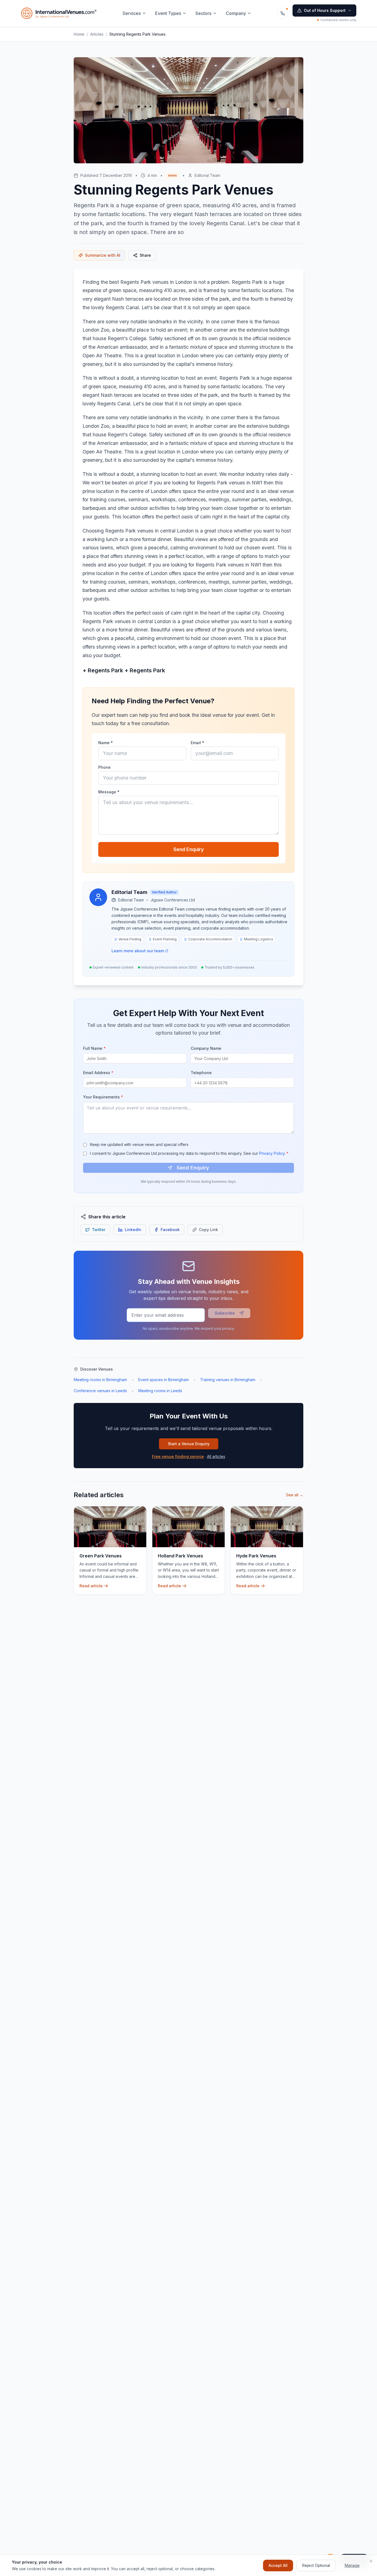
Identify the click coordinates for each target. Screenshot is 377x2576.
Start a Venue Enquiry (189, 1444)
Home (79, 34)
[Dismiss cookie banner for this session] (371, 2561)
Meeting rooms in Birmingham (100, 1380)
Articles (97, 34)
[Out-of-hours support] (283, 13)
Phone (104, 767)
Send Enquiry (189, 849)
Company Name (206, 1048)
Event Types (168, 13)
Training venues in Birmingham (228, 1380)
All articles (216, 1456)
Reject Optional (316, 2565)
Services (132, 13)
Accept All (278, 2565)
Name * (106, 743)
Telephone (201, 1073)
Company (236, 13)
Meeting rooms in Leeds (160, 1391)
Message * (109, 792)
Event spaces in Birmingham (164, 1380)
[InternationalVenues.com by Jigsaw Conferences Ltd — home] (59, 13)
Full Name (94, 1048)
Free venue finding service (178, 1456)
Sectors (203, 13)
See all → (295, 1495)
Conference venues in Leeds (100, 1391)
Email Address (98, 1073)
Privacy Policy (272, 1153)
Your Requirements (103, 1097)
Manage (352, 2565)
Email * (197, 743)
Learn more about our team (138, 951)
